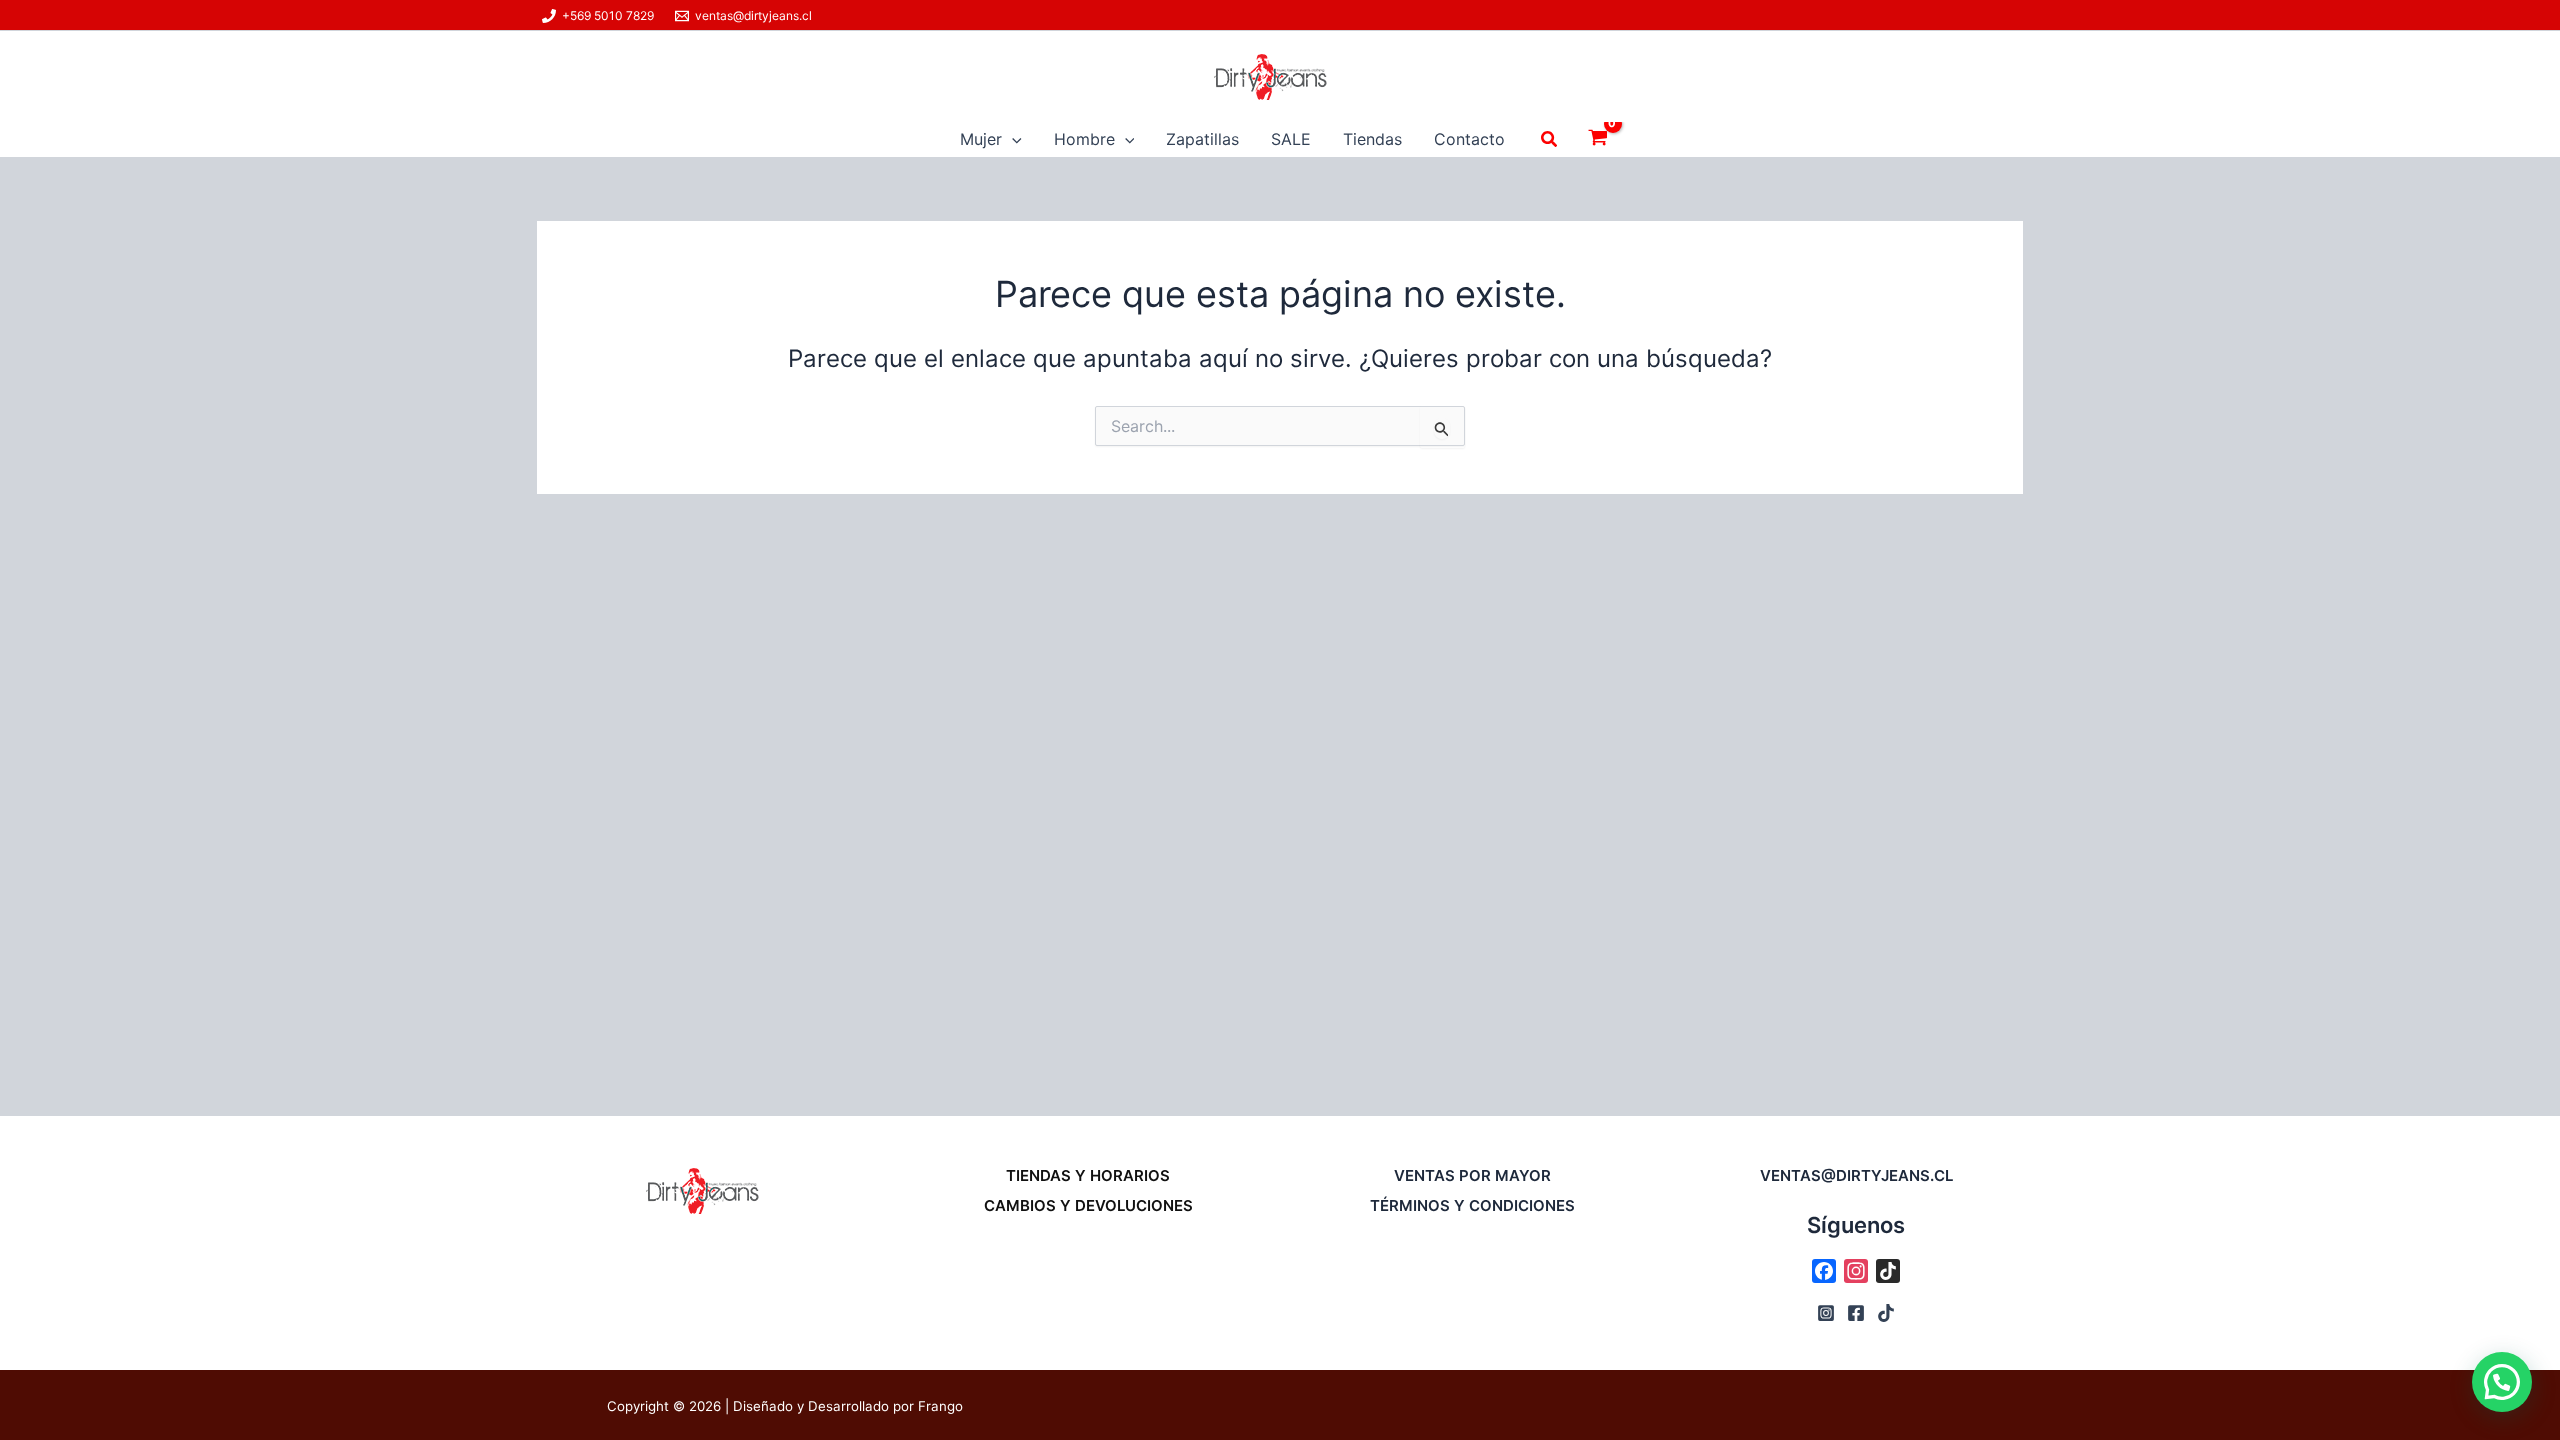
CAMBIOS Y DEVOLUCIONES (1088, 1205)
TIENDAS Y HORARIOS (1088, 1175)
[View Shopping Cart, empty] (1597, 139)
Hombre (1084, 139)
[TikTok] (1886, 1313)
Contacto (1469, 139)
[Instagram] (1826, 1313)
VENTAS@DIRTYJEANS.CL (1856, 1175)
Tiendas (1372, 139)
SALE (1291, 139)
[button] (1012, 139)
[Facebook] (1856, 1313)
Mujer (981, 139)
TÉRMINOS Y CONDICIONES (1472, 1205)
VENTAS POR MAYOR (1472, 1175)
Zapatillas (1202, 139)
